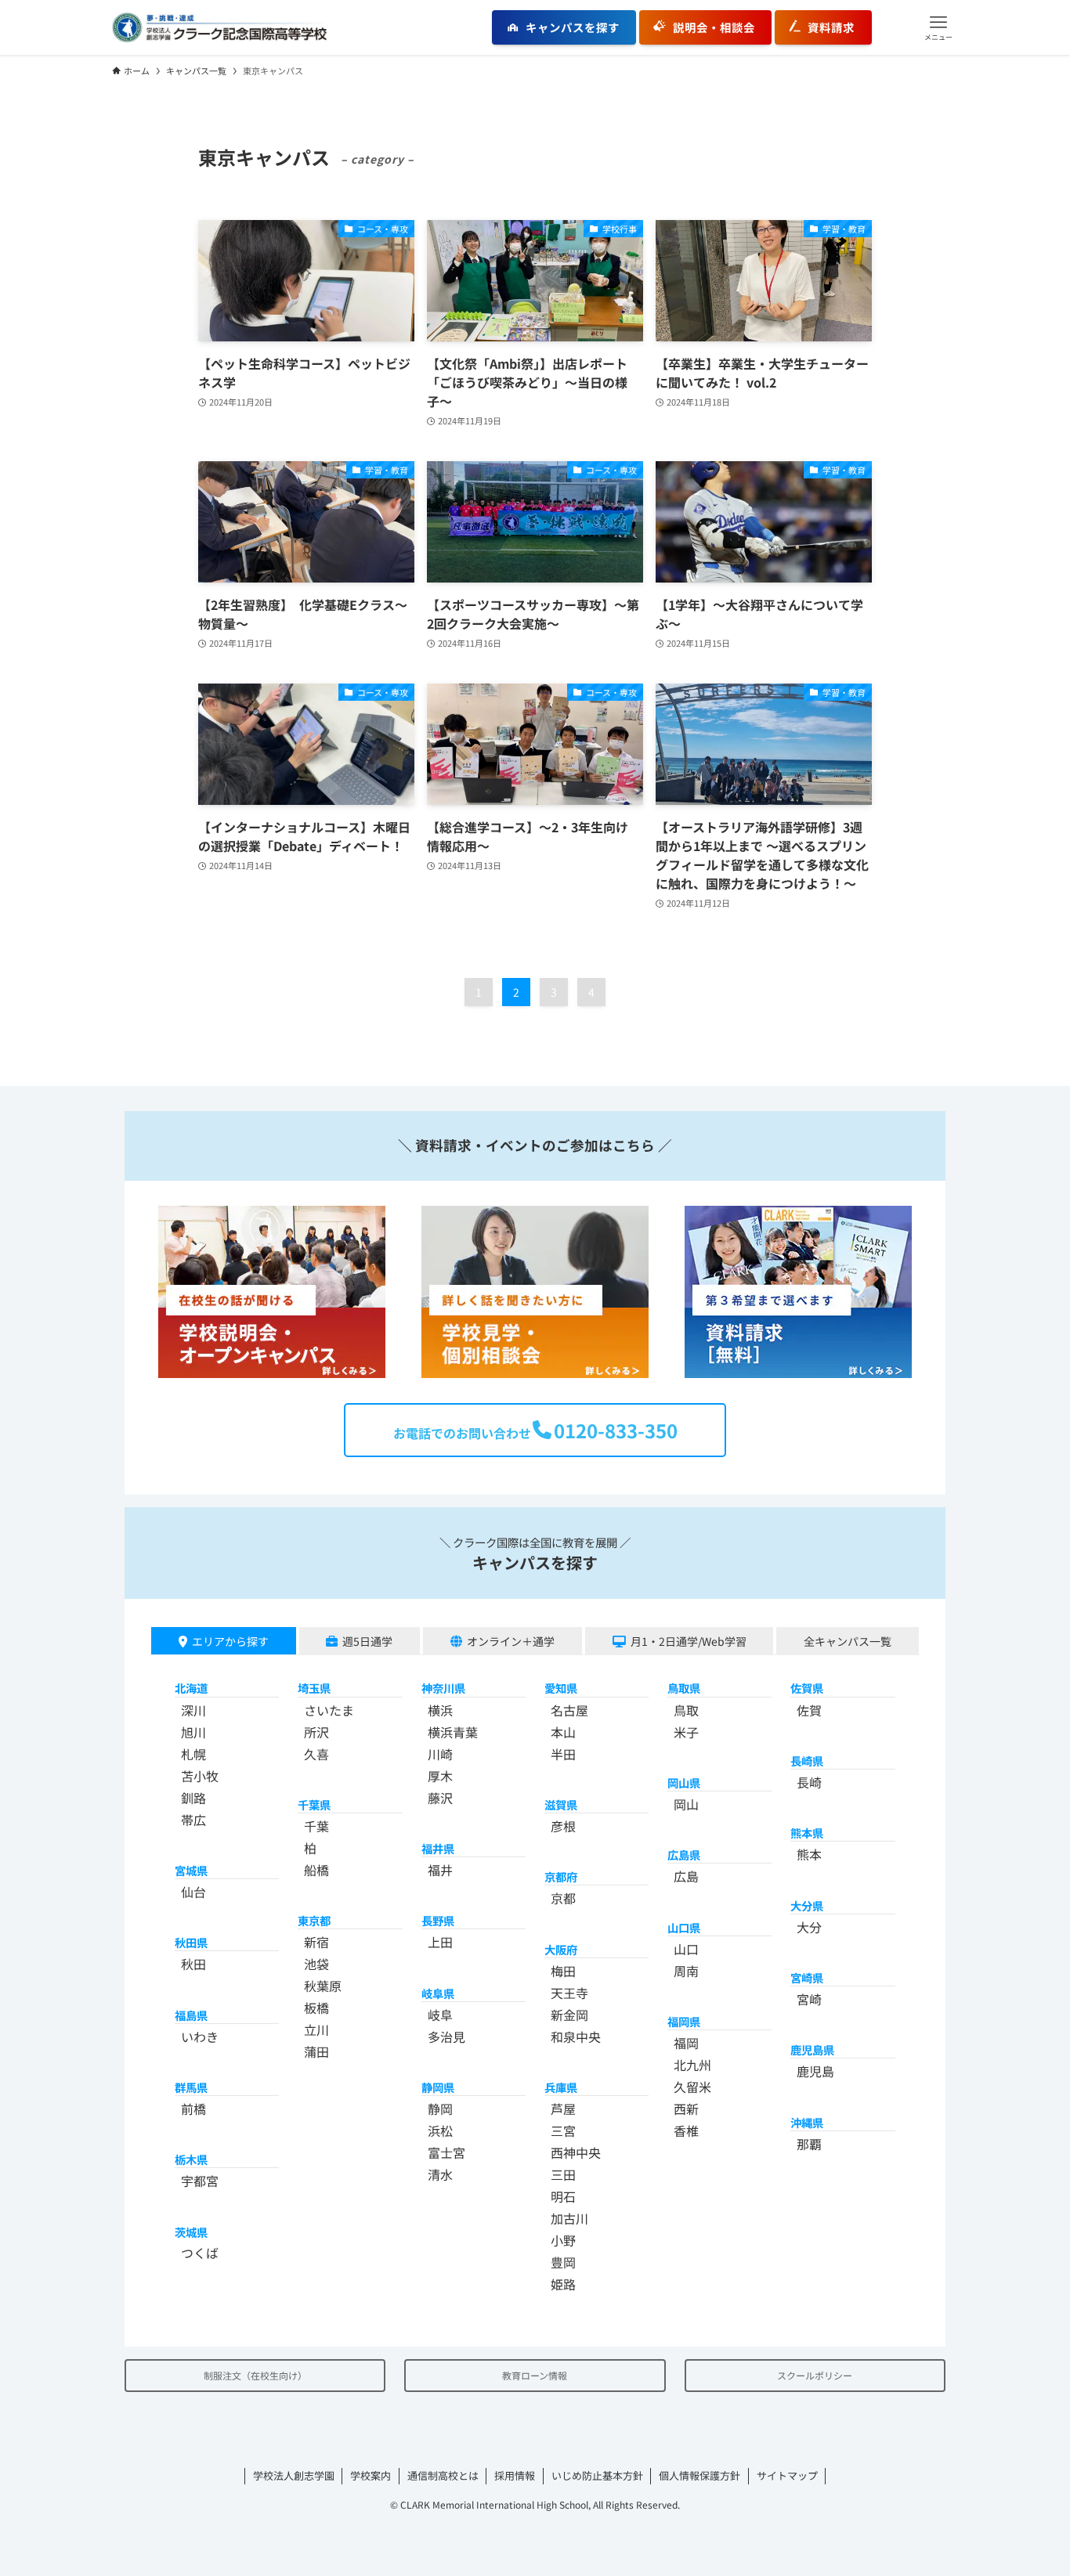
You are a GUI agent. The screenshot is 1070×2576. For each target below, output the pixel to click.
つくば (200, 2253)
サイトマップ (787, 2475)
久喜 (316, 1754)
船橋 (316, 1870)
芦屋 (563, 2109)
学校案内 (371, 2475)
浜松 (440, 2130)
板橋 (316, 2008)
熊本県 (807, 1833)
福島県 (191, 2015)
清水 (440, 2174)
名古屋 (569, 1710)
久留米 (692, 2087)
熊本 (809, 1854)
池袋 (316, 1964)
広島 (686, 1876)
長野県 (438, 1920)
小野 (563, 2240)
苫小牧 (200, 1776)
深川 (193, 1710)
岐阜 (440, 2015)
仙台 (193, 1892)
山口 (686, 1949)
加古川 (569, 2218)
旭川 (193, 1732)
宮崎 (809, 1999)
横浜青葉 (453, 1732)
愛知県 (561, 1688)
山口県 (684, 1927)
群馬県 (191, 2087)
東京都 (314, 1920)
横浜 (440, 1710)
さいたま (329, 1710)
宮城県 (191, 1870)
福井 (440, 1870)
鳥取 (686, 1710)
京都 (563, 1898)
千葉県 (314, 1804)
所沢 (316, 1732)
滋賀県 (561, 1804)
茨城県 (191, 2232)
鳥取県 (684, 1688)
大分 (809, 1927)
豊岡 (563, 2262)
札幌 (193, 1754)
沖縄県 (807, 2122)
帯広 (193, 1820)
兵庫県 (561, 2087)
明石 (563, 2196)
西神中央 (576, 2152)
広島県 (684, 1854)
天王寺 (569, 1993)
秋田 (193, 1964)
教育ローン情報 (535, 2375)
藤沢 (440, 1798)
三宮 (563, 2130)
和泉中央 (576, 2037)
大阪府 (561, 1949)
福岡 (686, 2043)
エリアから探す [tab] (230, 1641)
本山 (563, 1732)
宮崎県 (807, 1977)
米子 (686, 1732)
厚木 (440, 1776)
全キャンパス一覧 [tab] (848, 1641)
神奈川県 (443, 1688)
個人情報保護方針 (699, 2475)
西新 (686, 2109)
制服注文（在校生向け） (255, 2375)
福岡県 (684, 2021)
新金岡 (569, 2015)
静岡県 (438, 2087)
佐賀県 (807, 1688)
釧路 (193, 1798)
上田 (440, 1942)
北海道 (191, 1688)
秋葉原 (323, 1986)
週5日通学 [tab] (367, 1641)
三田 (563, 2174)
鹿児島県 (812, 2049)
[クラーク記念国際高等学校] (219, 27)
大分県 (807, 1905)
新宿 (316, 1942)
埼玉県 (314, 1688)
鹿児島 (815, 2071)
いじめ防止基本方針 (597, 2475)
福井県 (438, 1848)
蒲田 (316, 2051)
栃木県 (191, 2159)
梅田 (563, 1971)
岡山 (686, 1804)
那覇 (809, 2144)
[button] (938, 27)
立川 (316, 2029)
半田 (563, 1754)
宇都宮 (200, 2181)
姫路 (563, 2284)
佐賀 (809, 1710)
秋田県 (191, 1942)
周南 (686, 1971)
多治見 (446, 2037)
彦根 (563, 1826)
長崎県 (807, 1761)
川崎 (440, 1754)
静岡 (440, 2109)
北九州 (692, 2065)
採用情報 (515, 2475)
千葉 (316, 1826)
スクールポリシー (815, 2375)
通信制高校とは (443, 2475)
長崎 (809, 1782)
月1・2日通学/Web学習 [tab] (689, 1641)
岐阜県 (438, 1993)
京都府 (561, 1876)
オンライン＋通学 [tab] (511, 1641)
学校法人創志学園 (294, 2475)
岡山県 (684, 1782)
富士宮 (446, 2152)
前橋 (193, 2109)
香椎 (686, 2130)
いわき (200, 2037)
